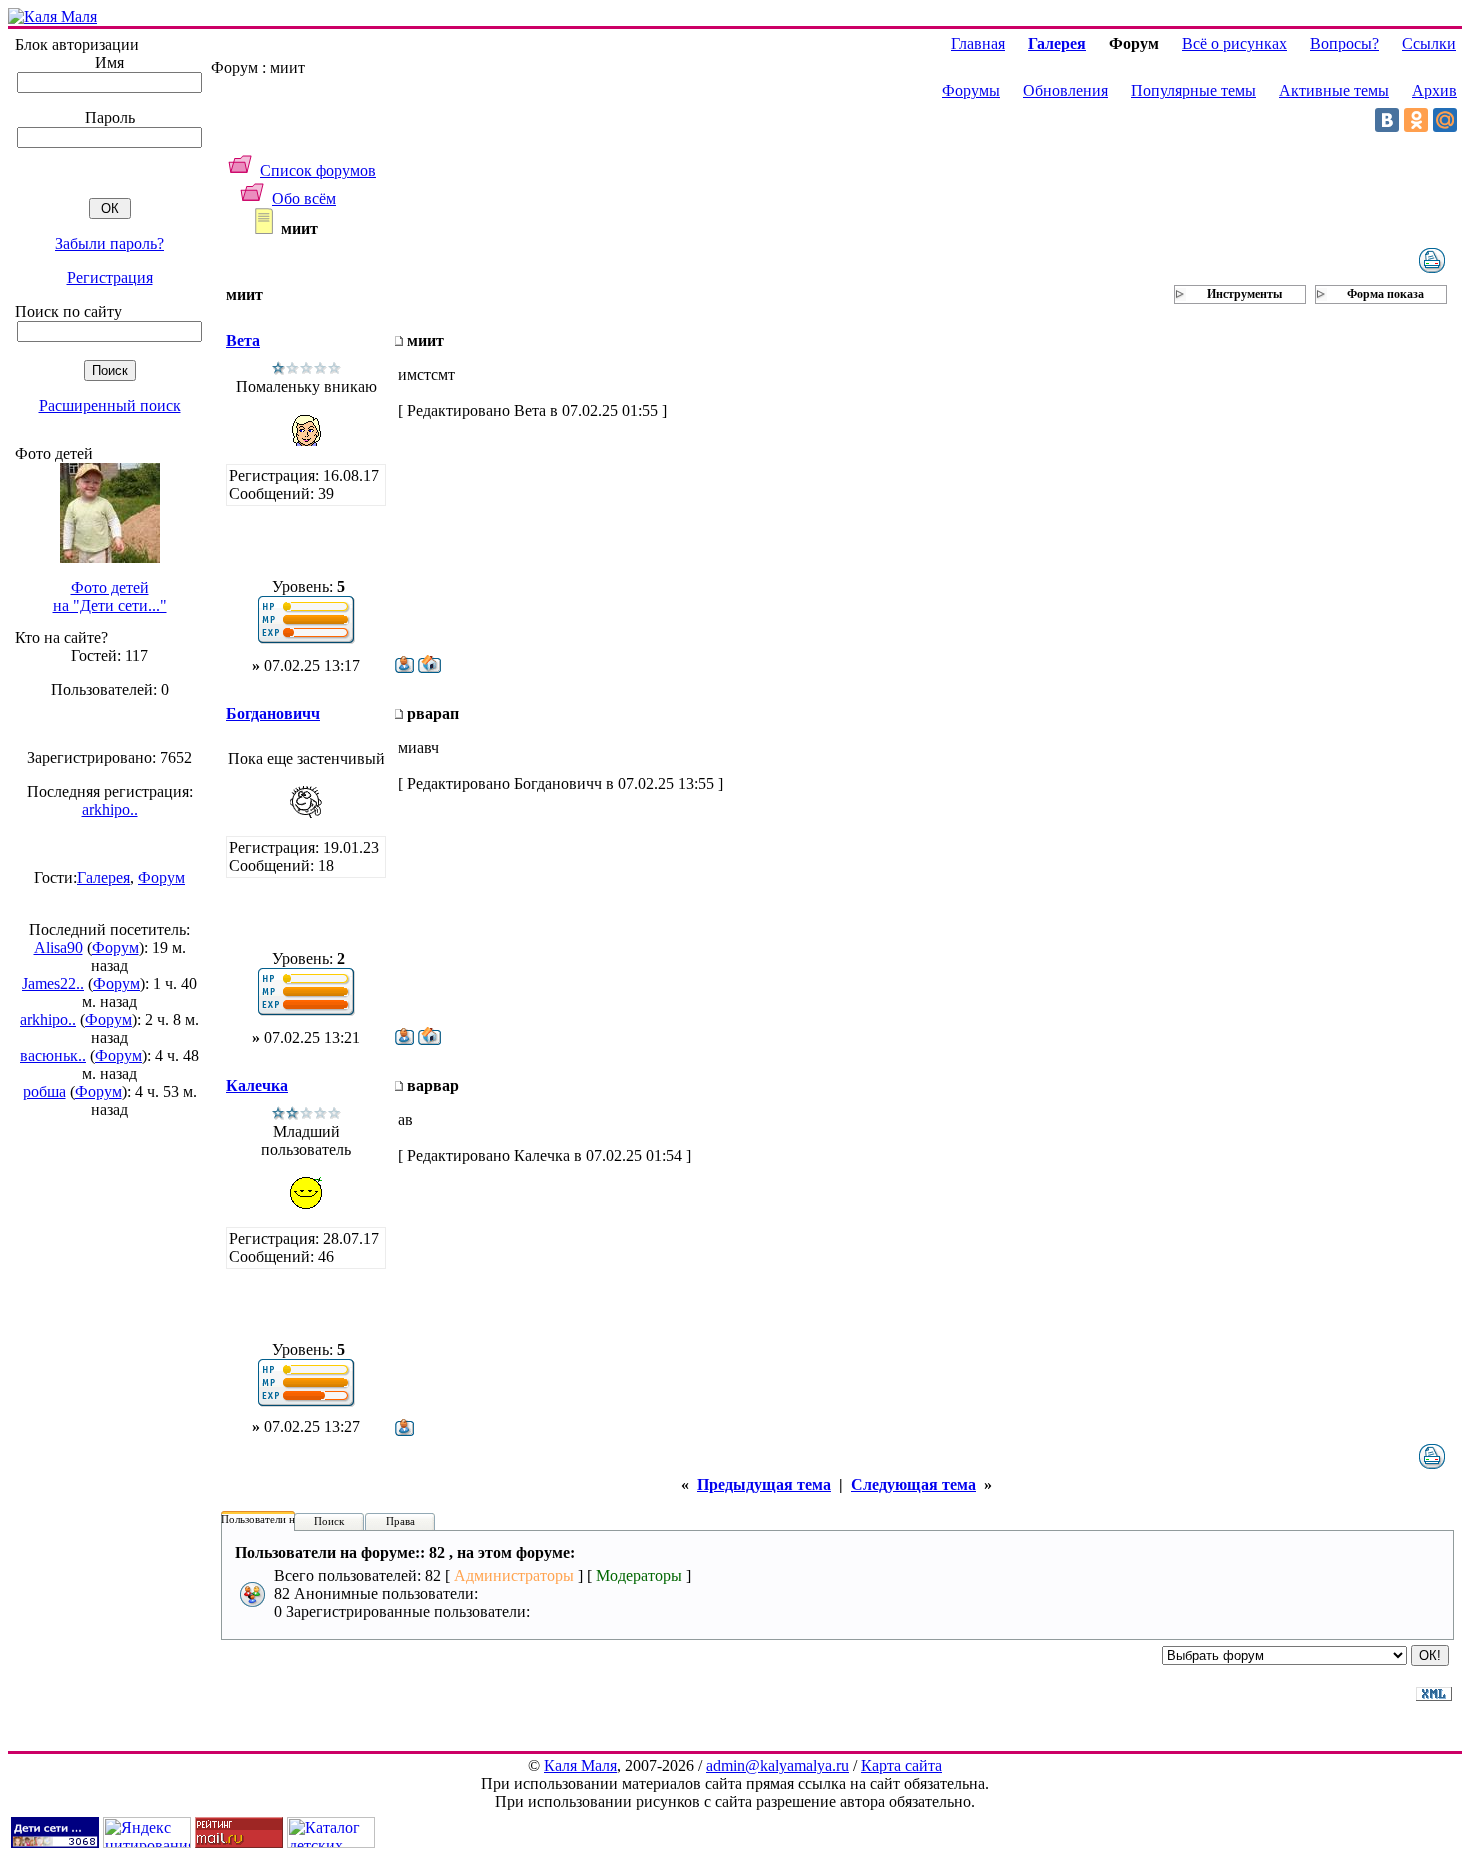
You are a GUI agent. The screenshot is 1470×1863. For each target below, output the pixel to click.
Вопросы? (1344, 43)
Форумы (971, 90)
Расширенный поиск (110, 405)
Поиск (329, 1521)
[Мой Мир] (1445, 120)
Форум (161, 877)
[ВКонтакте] (1387, 120)
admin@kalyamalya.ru (777, 1765)
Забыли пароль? (109, 243)
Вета (243, 340)
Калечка (257, 1085)
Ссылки (1429, 43)
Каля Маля (580, 1765)
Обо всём (304, 198)
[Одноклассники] (1416, 120)
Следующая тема (913, 1484)
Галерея (103, 877)
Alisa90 (58, 947)
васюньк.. (53, 1055)
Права (400, 1521)
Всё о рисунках (1234, 43)
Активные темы (1334, 90)
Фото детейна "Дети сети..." (110, 596)
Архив (1434, 90)
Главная (978, 43)
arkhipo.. (110, 809)
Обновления (1065, 90)
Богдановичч (273, 713)
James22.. (53, 983)
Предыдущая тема (764, 1484)
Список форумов (318, 170)
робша (44, 1091)
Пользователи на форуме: (282, 1519)
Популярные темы (1193, 90)
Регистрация (110, 277)
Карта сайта (901, 1765)
